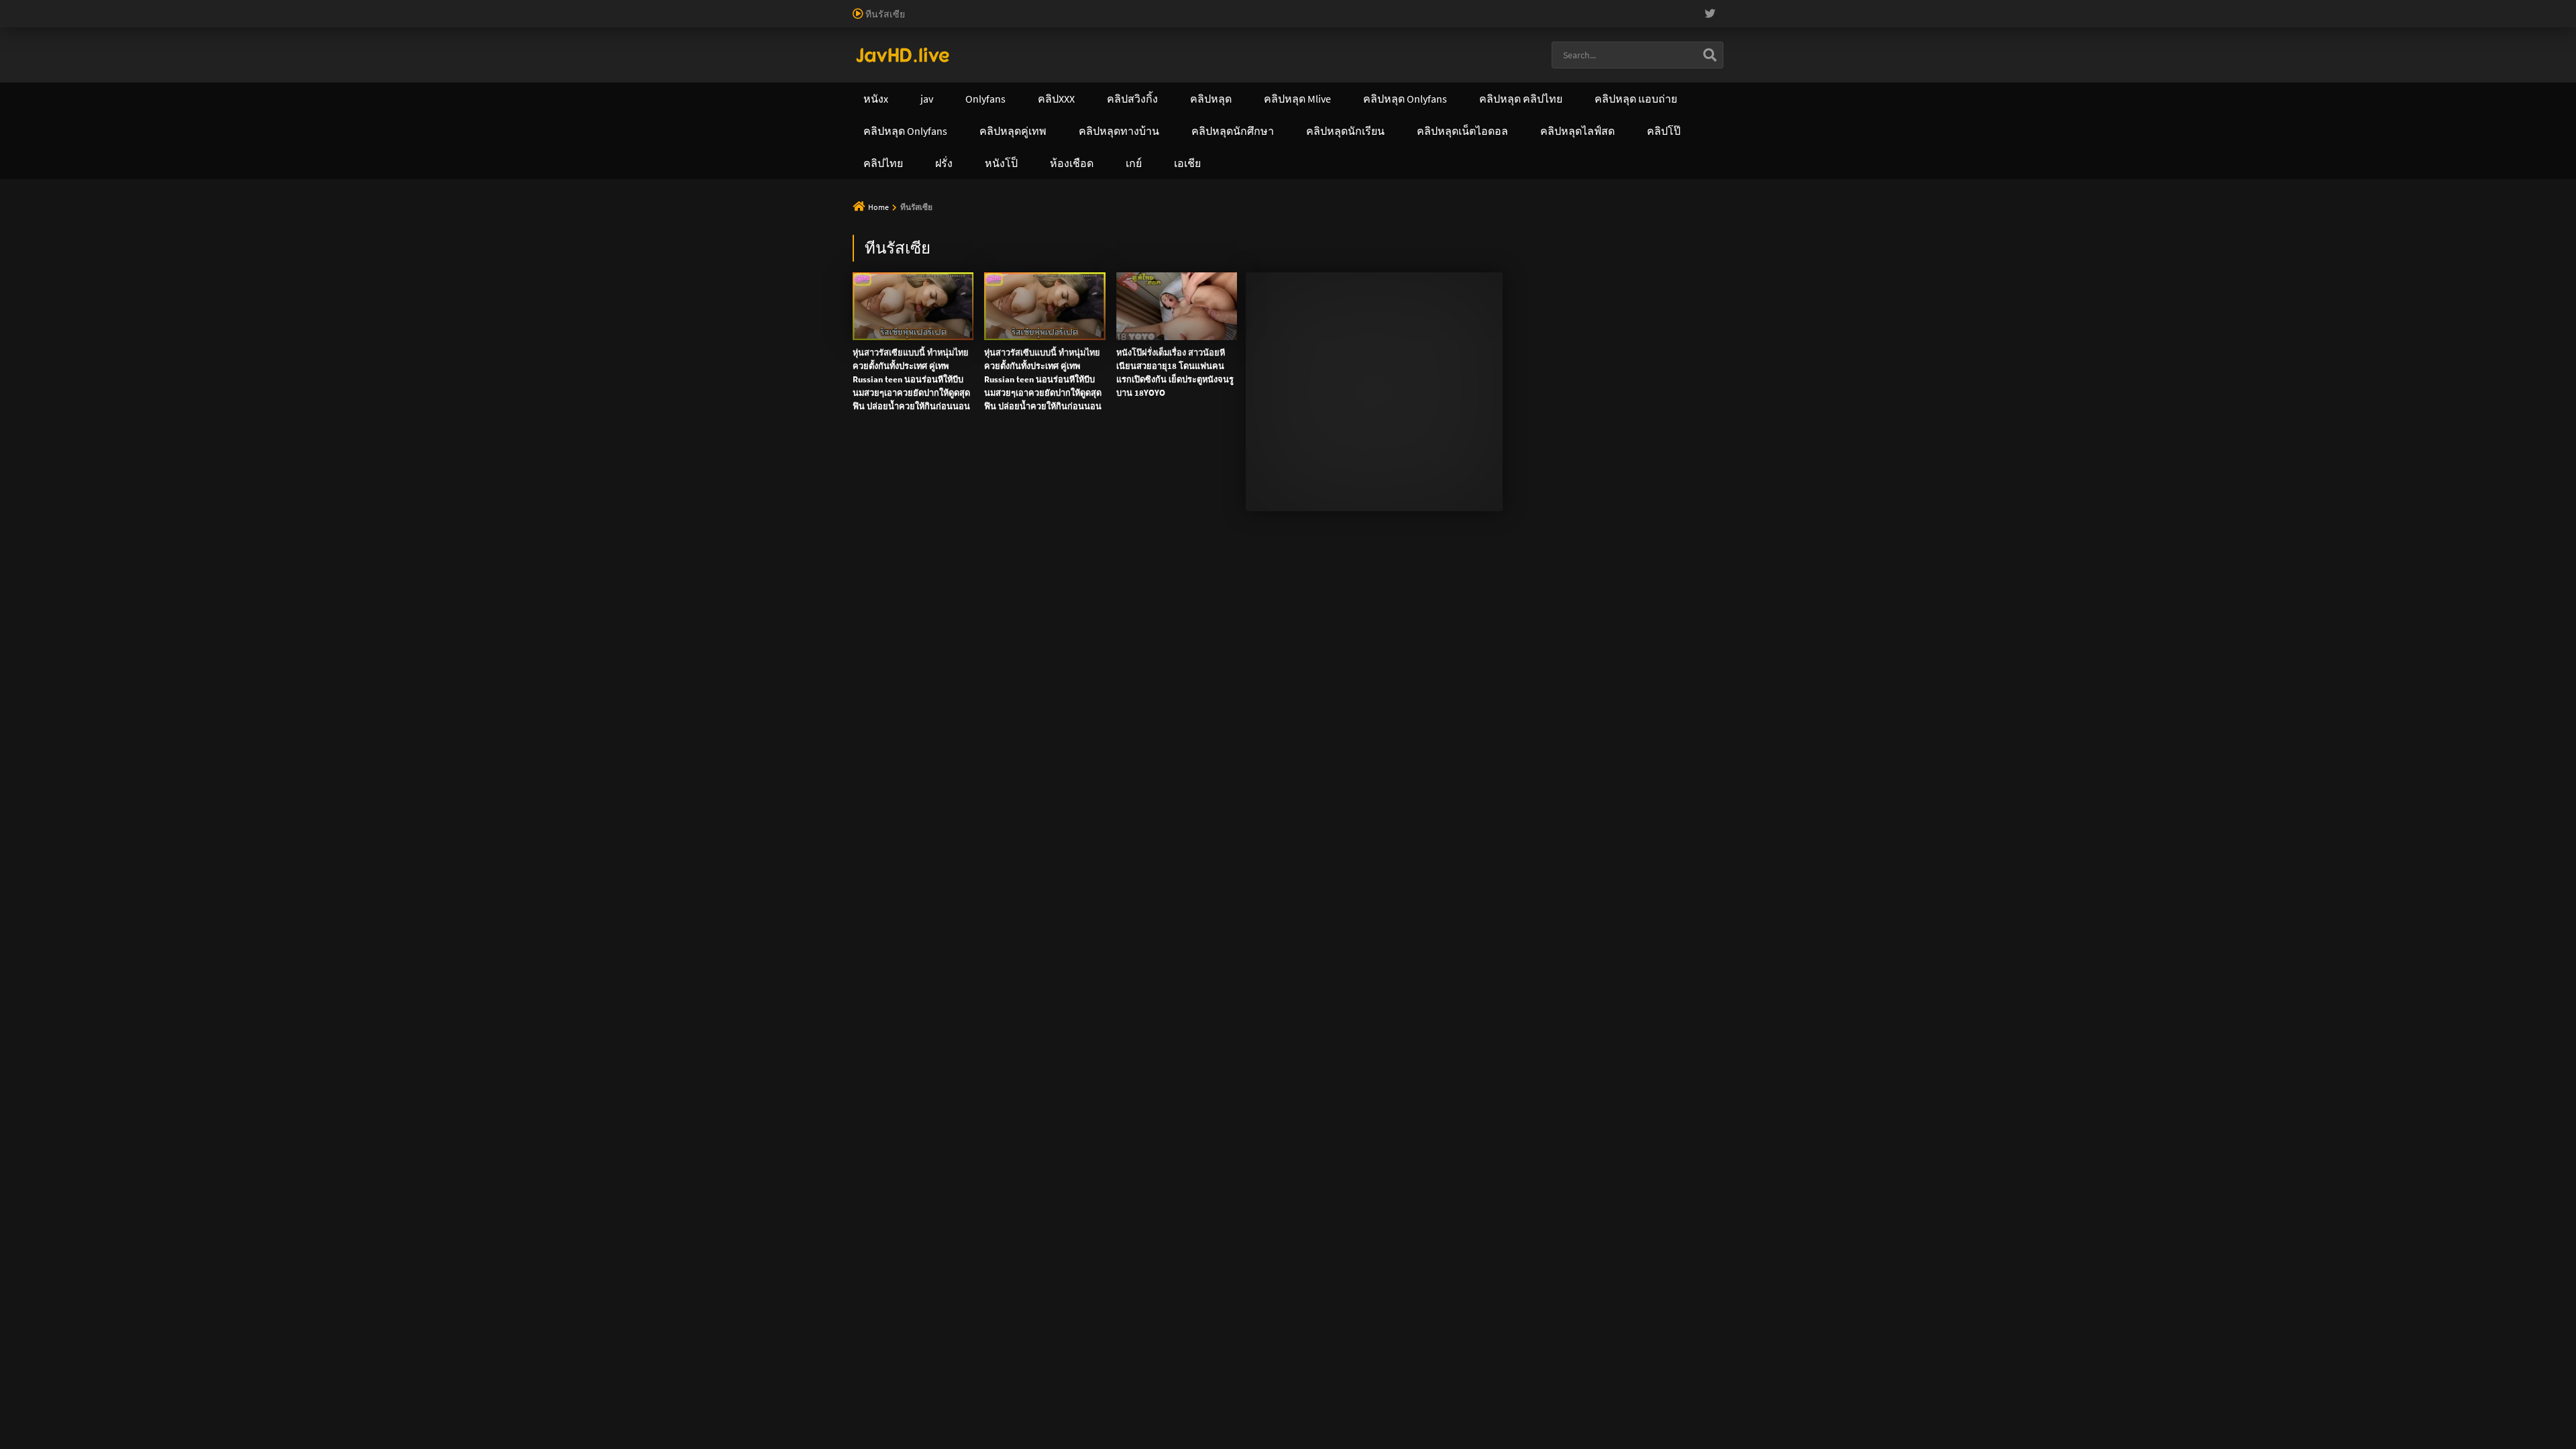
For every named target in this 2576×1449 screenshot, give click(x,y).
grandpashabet (2340, 7)
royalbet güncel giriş (164, 7)
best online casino (1560, 7)
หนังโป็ (1402, 56)
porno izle (47, 7)
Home (878, 207)
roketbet (2285, 7)
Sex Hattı (819, 21)
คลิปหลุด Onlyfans (1115, 56)
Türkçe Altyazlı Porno (883, 21)
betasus (1901, 7)
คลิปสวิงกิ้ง (920, 56)
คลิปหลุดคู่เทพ (1233, 56)
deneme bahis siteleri (668, 7)
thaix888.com (895, 141)
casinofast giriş (2190, 7)
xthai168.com (1142, 85)
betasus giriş (1853, 7)
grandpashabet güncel (2422, 7)
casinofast (278, 7)
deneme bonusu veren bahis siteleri (1344, 7)
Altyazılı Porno (1142, 199)
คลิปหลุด (1009, 56)
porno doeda (95, 7)
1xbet (1810, 7)
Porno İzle (1260, 199)
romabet (2243, 7)
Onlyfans (831, 56)
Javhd (1300, 199)
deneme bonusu (1036, 7)
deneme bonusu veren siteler (406, 7)
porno (12, 7)
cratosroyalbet (2077, 7)
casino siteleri (744, 7)
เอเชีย (1475, 56)
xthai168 (1336, 199)
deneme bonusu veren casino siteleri (545, 7)
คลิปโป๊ (1326, 56)
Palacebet (231, 7)
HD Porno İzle (1205, 199)
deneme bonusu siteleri (825, 7)
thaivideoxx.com (1127, 113)
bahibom (323, 7)
